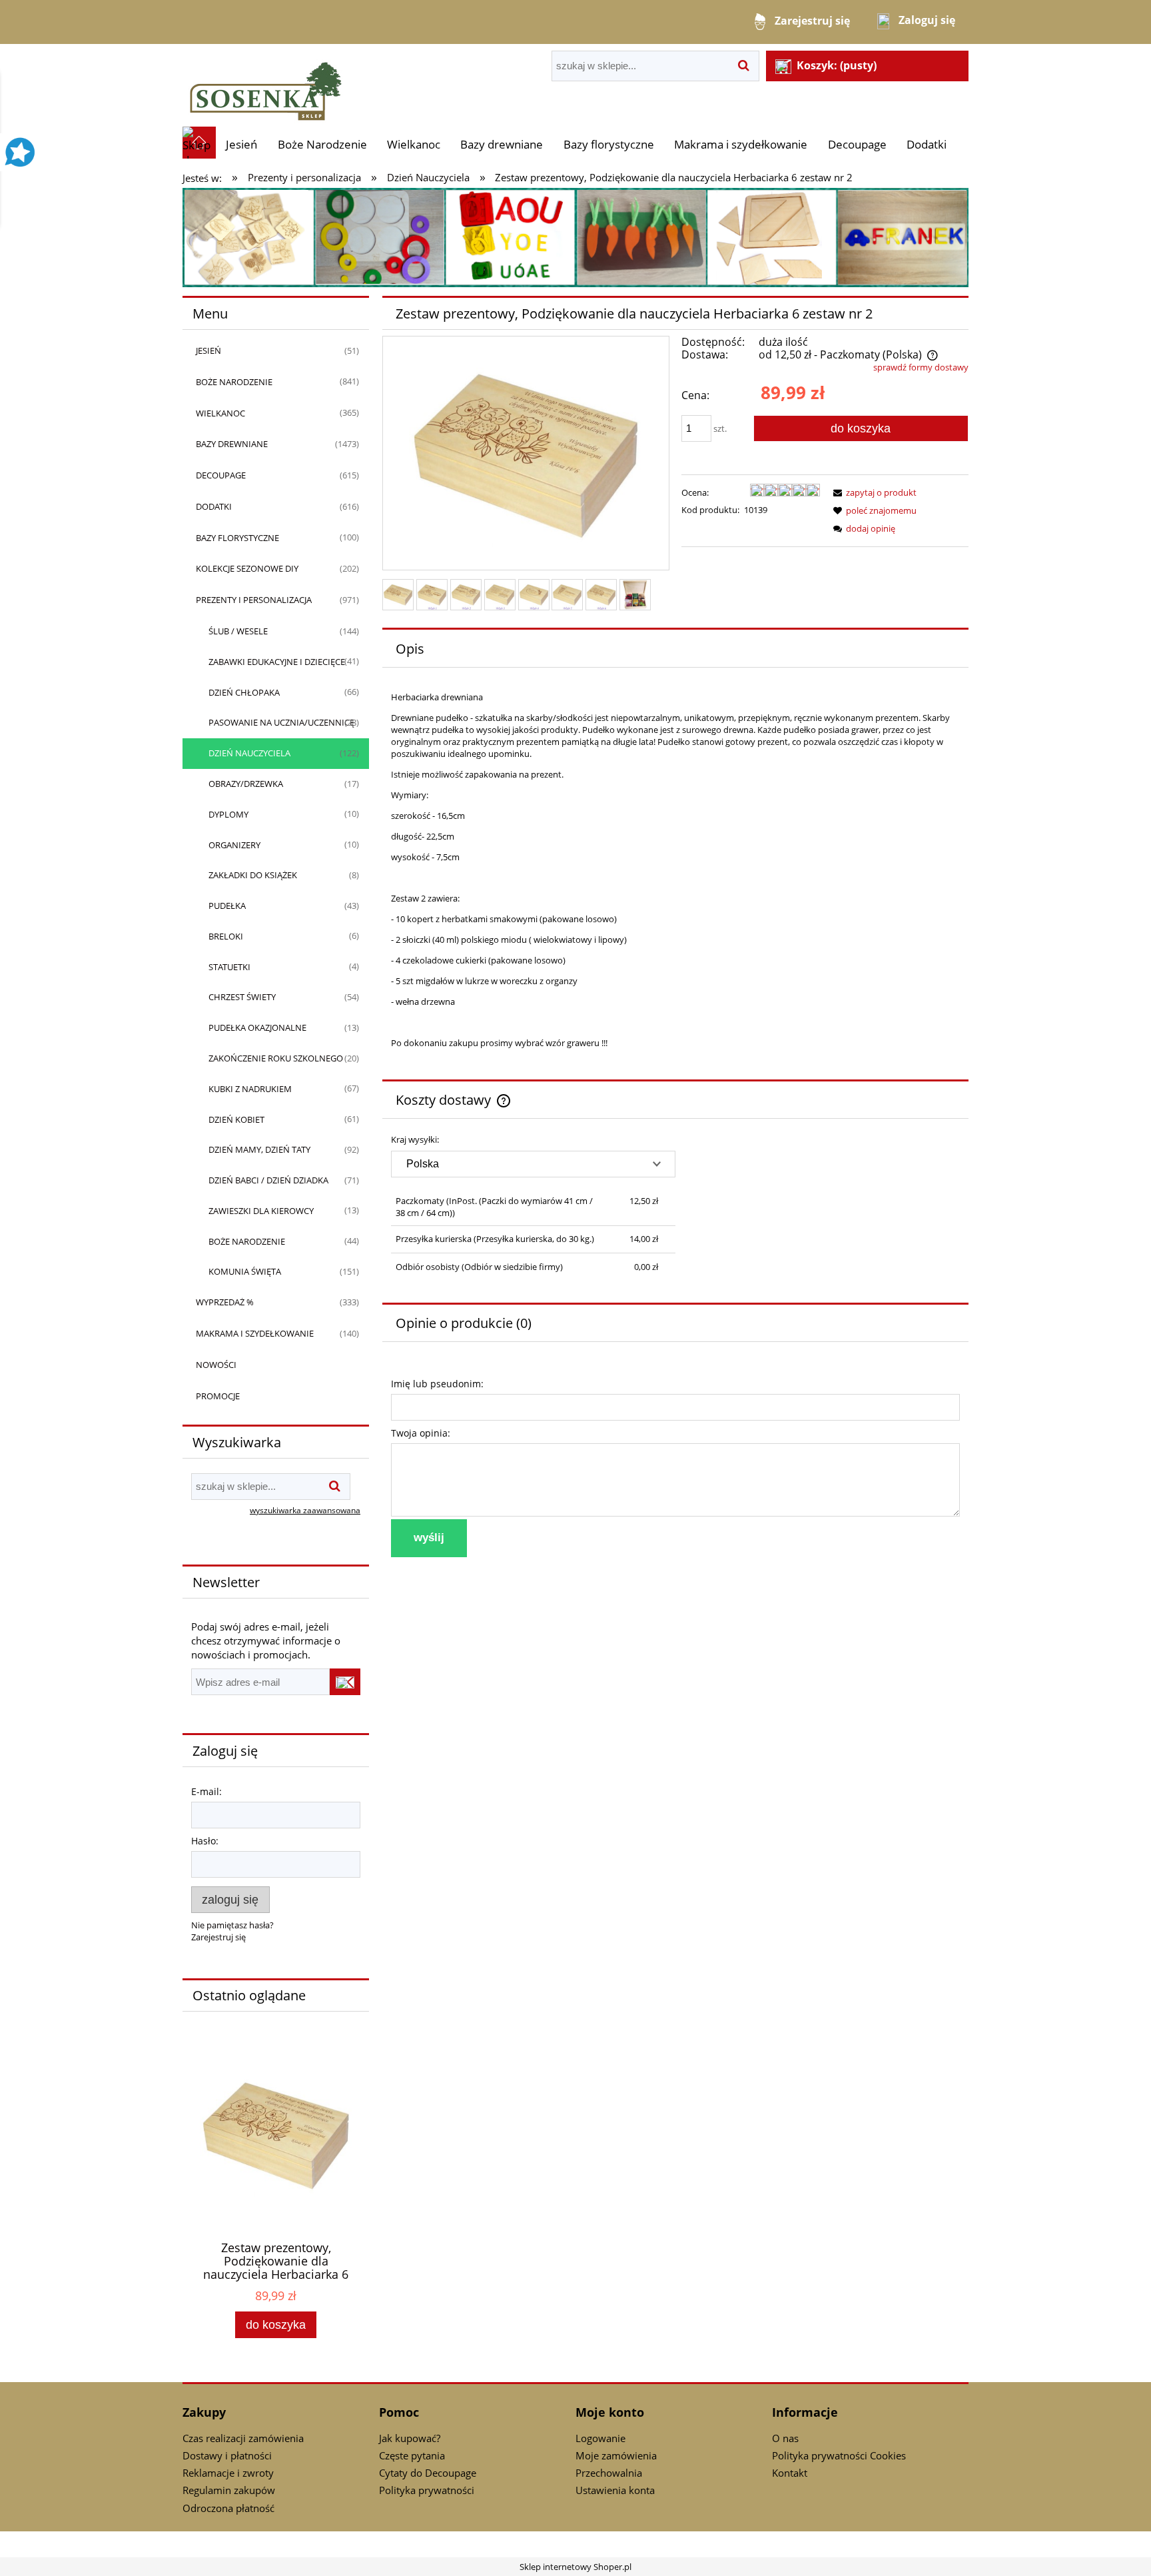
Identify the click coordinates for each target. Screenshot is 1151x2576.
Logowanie (600, 2438)
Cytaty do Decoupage (428, 2473)
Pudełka (227, 906)
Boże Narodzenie (234, 382)
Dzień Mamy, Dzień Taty (259, 1149)
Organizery (234, 845)
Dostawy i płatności (227, 2455)
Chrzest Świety (242, 997)
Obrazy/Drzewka (246, 784)
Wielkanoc (220, 413)
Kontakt (790, 2473)
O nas (785, 2438)
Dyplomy (228, 814)
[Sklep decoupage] (266, 85)
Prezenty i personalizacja (254, 600)
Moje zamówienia (616, 2455)
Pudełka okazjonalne (257, 1027)
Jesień (208, 350)
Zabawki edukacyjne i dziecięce (277, 662)
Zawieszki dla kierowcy (261, 1211)
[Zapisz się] (345, 1682)
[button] (873, 492)
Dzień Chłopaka (244, 692)
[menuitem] (241, 144)
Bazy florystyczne (237, 538)
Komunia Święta (245, 1271)
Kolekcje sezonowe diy (247, 568)
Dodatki (214, 506)
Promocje (218, 1396)
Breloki (226, 936)
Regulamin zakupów (229, 2490)
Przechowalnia (609, 2473)
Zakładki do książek (253, 875)
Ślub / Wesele (238, 631)
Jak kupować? (410, 2438)
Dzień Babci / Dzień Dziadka (268, 1180)
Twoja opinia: (421, 1433)
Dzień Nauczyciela (249, 753)
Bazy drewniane (232, 444)
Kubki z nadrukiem (250, 1089)
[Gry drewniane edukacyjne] (575, 237)
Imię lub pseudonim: (437, 1384)
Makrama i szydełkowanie (255, 1333)
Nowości (216, 1365)
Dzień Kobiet (236, 1119)
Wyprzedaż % (225, 1302)
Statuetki (229, 967)
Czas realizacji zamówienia (243, 2438)
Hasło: (205, 1841)
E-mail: (206, 1791)
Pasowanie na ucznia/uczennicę (281, 722)
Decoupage (221, 475)
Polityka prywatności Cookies (839, 2455)
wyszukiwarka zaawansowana (305, 1510)
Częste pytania (412, 2455)
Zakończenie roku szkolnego (276, 1058)
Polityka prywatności (427, 2490)
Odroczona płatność (228, 2508)
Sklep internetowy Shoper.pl (575, 2567)
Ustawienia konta (615, 2490)
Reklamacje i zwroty (228, 2473)
